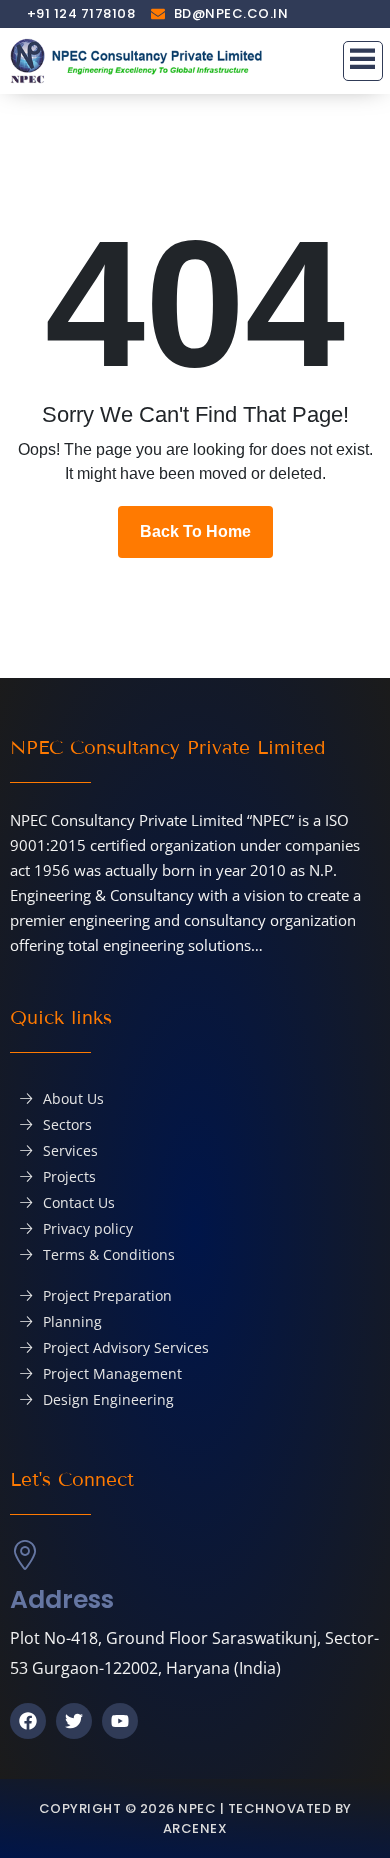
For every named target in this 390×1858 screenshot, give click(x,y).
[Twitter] (74, 1721)
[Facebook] (28, 1721)
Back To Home (195, 531)
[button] (363, 61)
